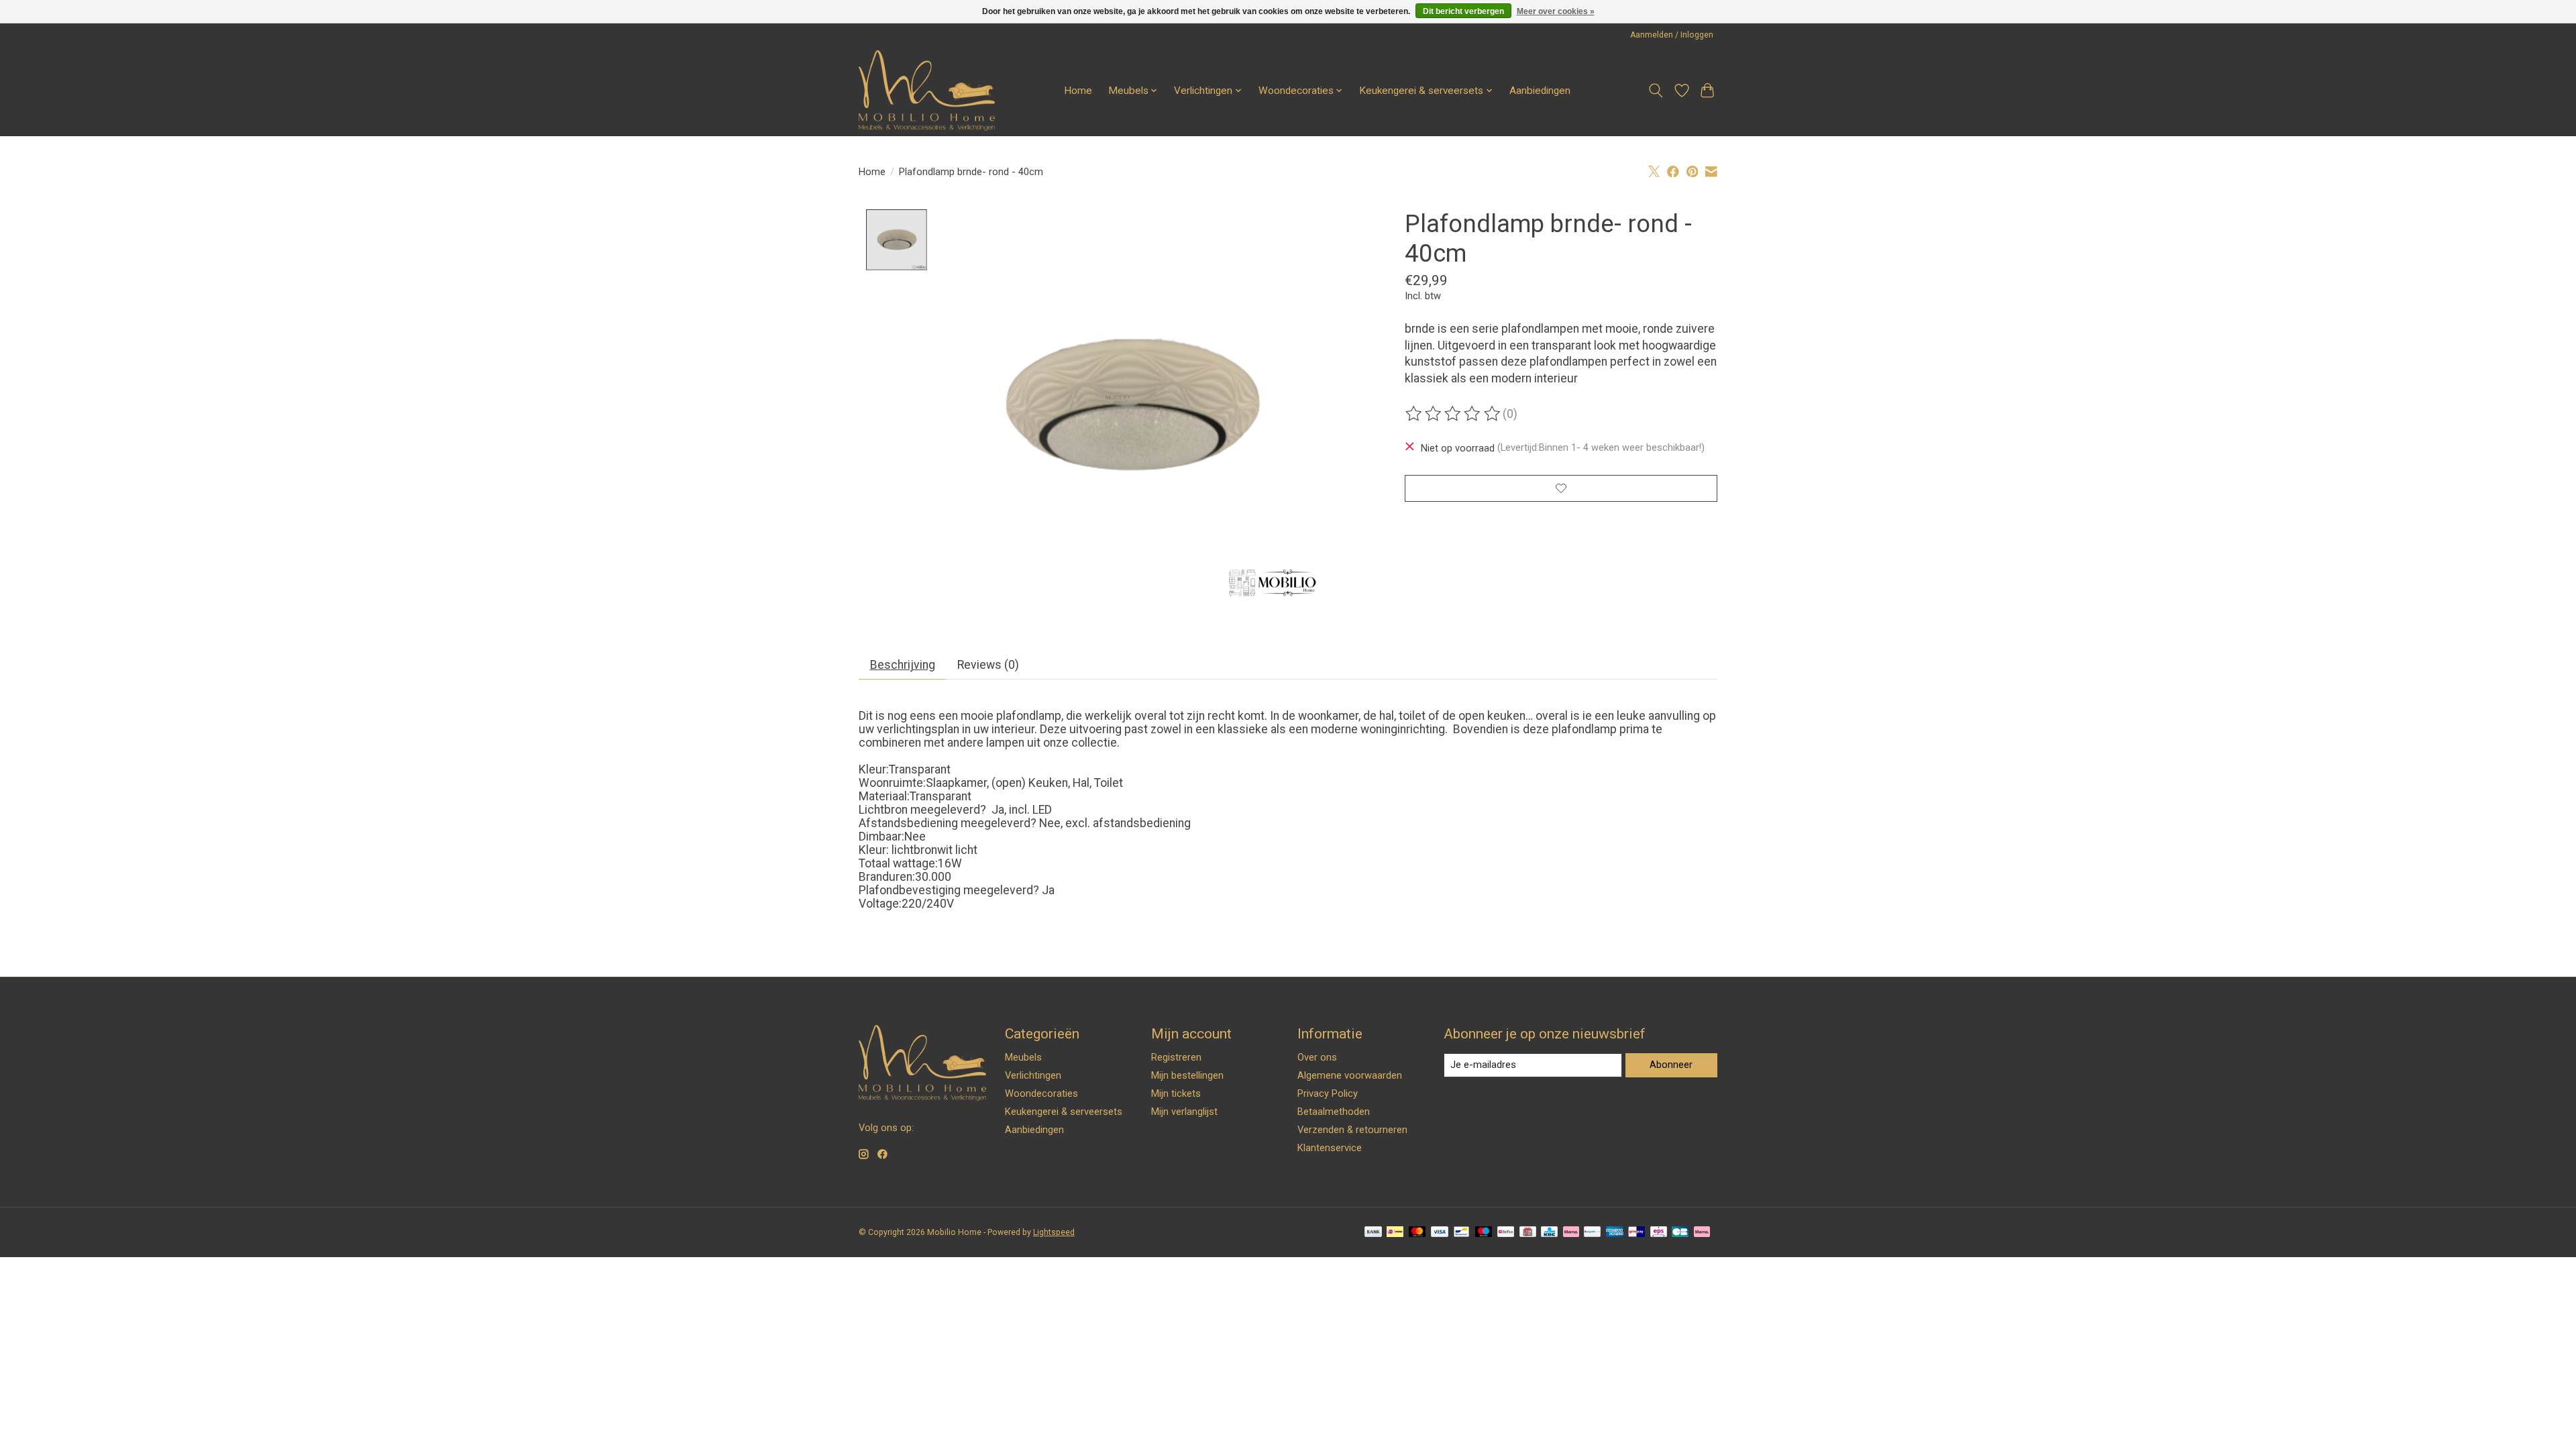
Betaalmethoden (1334, 1112)
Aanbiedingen (1540, 91)
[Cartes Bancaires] (1680, 1233)
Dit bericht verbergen (1463, 11)
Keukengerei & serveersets (1064, 1112)
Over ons (1317, 1057)
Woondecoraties (1041, 1093)
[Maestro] (1484, 1233)
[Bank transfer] (1373, 1233)
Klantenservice (1330, 1148)
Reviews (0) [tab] (988, 665)
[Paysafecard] (1592, 1233)
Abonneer (1671, 1065)
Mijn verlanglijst (1184, 1112)
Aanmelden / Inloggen (1672, 35)
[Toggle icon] (1656, 91)
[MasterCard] (1417, 1233)
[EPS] (1659, 1233)
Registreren (1176, 1057)
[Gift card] (1528, 1233)
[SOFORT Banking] (1571, 1233)
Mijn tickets (1176, 1093)
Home (1078, 91)
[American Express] (1615, 1233)
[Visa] (1440, 1233)
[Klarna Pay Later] (1702, 1233)
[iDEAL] (1395, 1233)
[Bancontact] (1461, 1233)
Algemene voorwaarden (1350, 1075)
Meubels (1023, 1057)
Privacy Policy (1328, 1093)
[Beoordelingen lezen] (1454, 414)
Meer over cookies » (1556, 11)
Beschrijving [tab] (903, 665)
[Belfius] (1506, 1233)
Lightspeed (1054, 1232)
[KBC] (1549, 1233)
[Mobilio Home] (927, 91)
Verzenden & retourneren (1352, 1130)
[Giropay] (1636, 1233)
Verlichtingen (1033, 1075)
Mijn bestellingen (1187, 1075)
